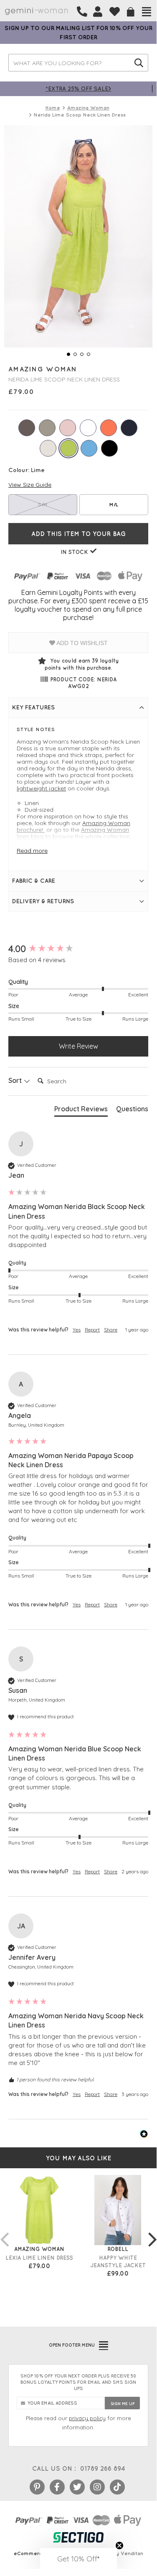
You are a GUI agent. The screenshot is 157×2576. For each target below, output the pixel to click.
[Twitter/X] (77, 2487)
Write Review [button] (78, 1046)
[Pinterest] (37, 2487)
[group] (78, 949)
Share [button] (111, 1330)
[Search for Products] (139, 63)
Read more (32, 851)
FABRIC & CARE (34, 881)
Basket (131, 12)
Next (152, 2231)
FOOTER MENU (72, 2345)
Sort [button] (16, 1080)
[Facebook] (57, 2487)
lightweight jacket (41, 788)
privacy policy (87, 2418)
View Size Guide (30, 485)
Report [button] (92, 1330)
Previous (4, 2231)
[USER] (98, 12)
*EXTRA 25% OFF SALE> (78, 88)
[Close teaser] (119, 2546)
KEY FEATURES (33, 707)
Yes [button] (77, 1330)
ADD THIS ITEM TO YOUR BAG (78, 534)
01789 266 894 (103, 2468)
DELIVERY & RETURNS (43, 901)
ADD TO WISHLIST (81, 643)
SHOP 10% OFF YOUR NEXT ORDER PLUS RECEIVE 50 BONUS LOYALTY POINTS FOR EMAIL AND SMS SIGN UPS (78, 2382)
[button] (78, 2558)
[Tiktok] (117, 2487)
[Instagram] (97, 2487)
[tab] (81, 1110)
